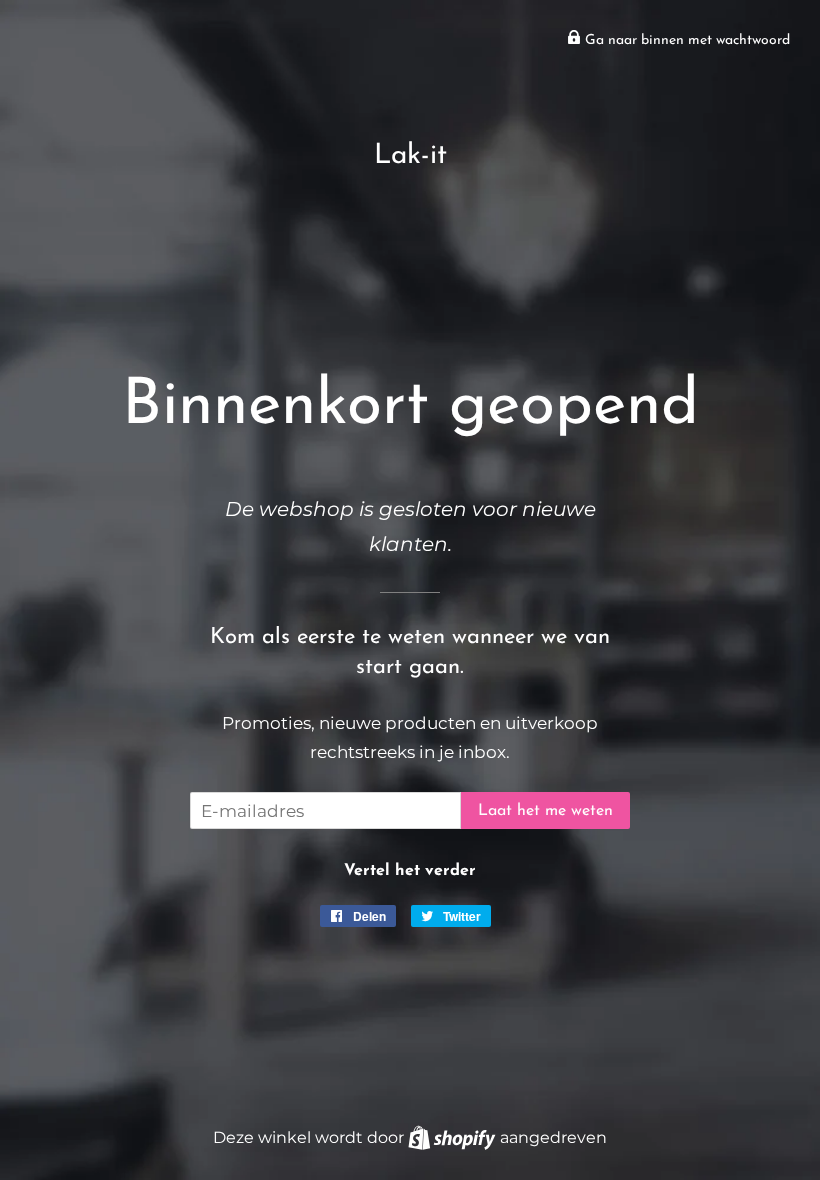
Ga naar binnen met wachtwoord (685, 40)
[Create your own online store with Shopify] (453, 1137)
